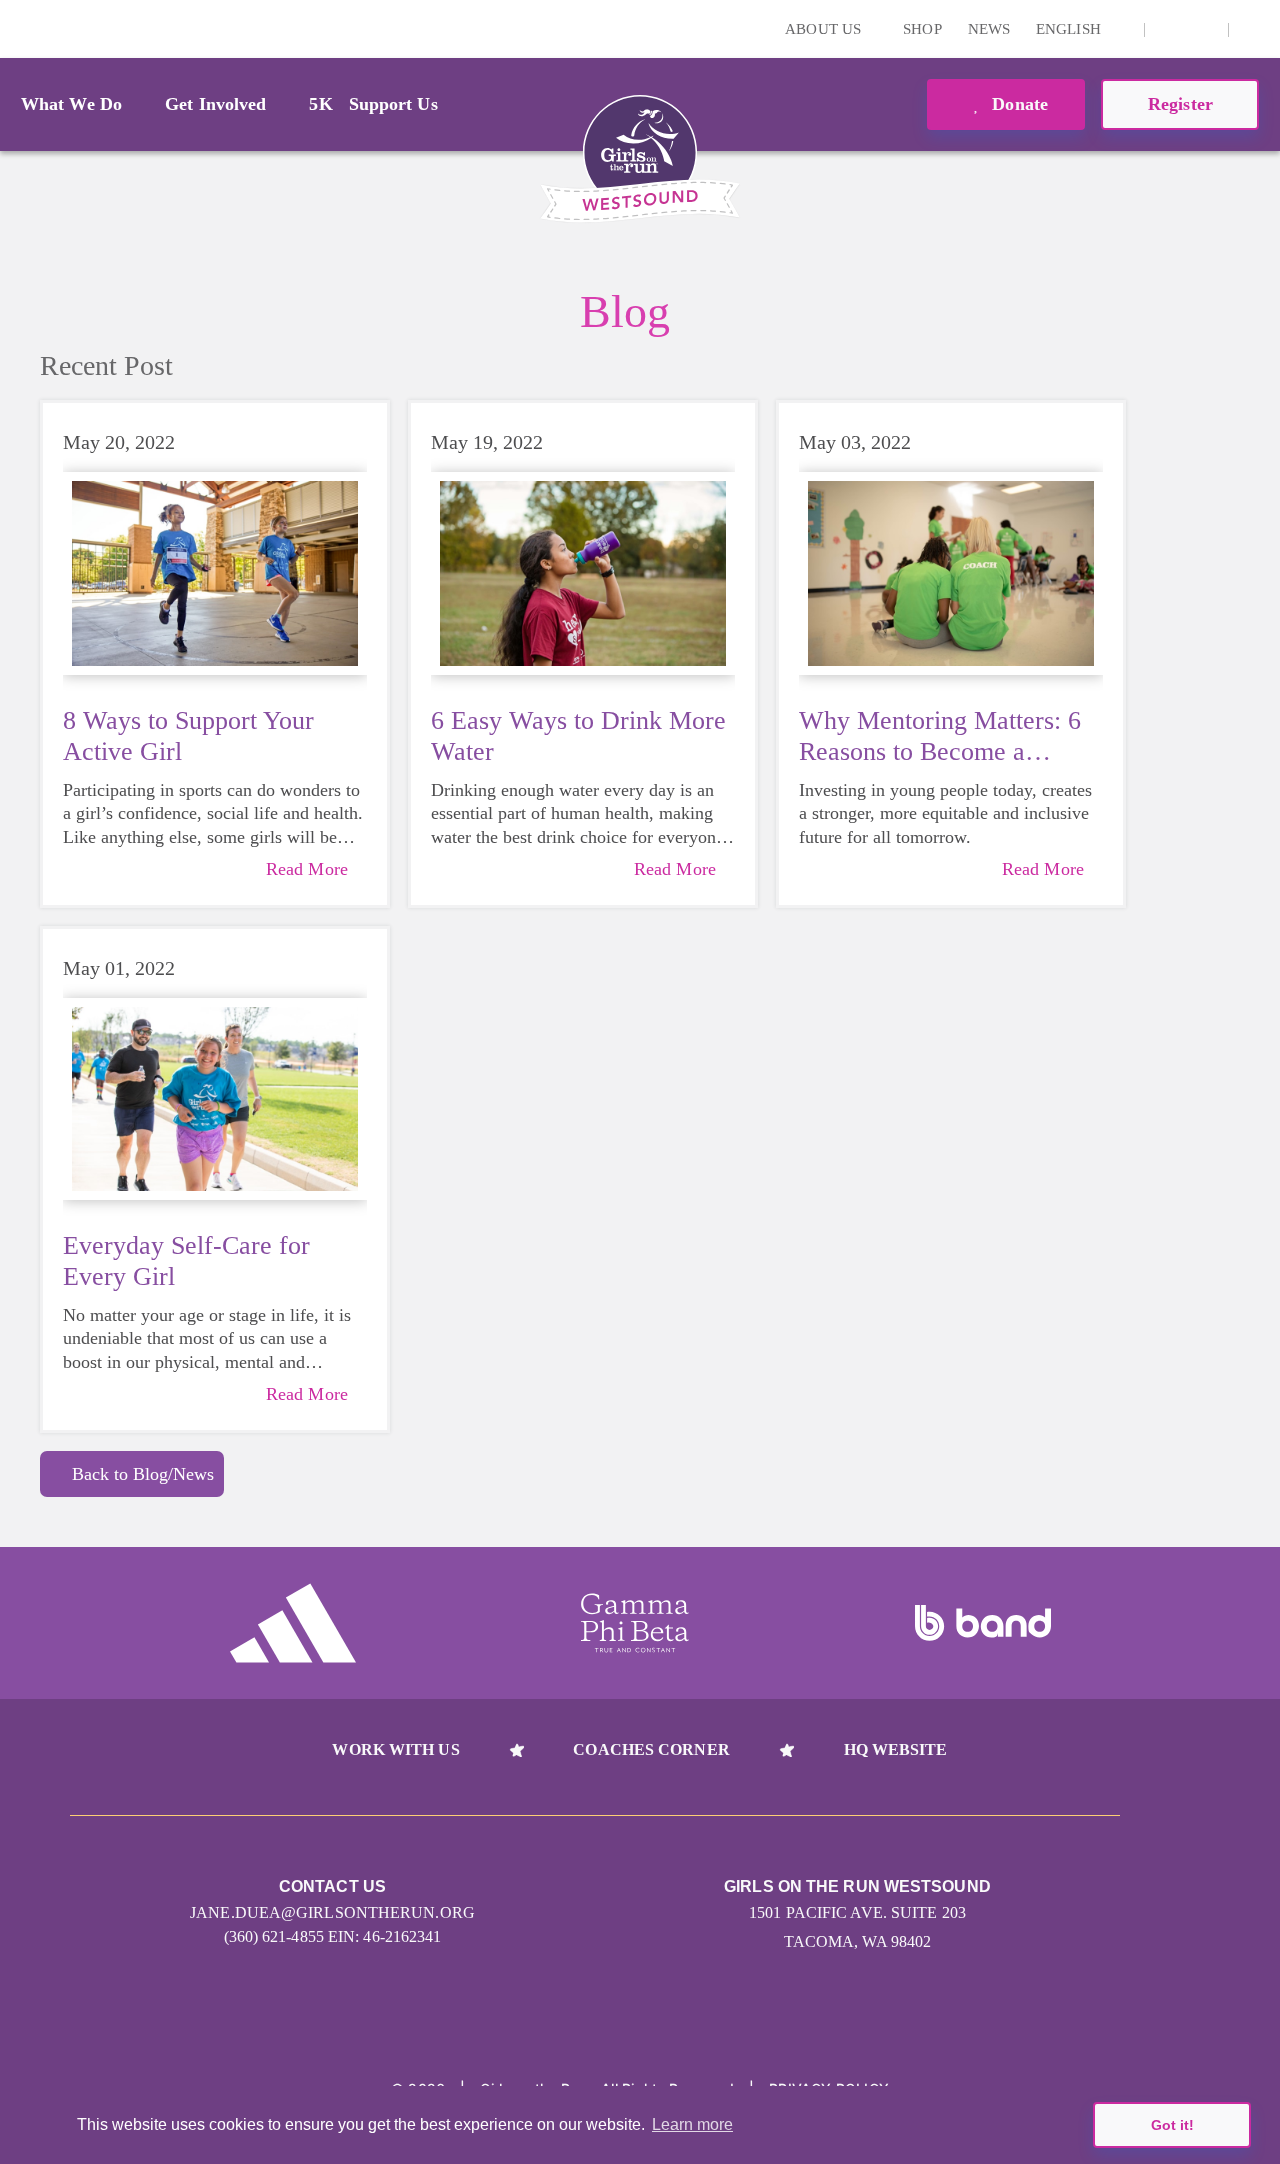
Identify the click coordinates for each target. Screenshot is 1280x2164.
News (989, 29)
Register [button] (1180, 104)
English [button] (1070, 29)
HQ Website (896, 1749)
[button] (1255, 29)
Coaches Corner (651, 1749)
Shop (922, 29)
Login (19, 28)
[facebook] (1202, 29)
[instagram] (1171, 29)
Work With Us (395, 1749)
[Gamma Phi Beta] (635, 1623)
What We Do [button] (71, 104)
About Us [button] (825, 29)
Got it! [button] (1172, 2125)
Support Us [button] (393, 104)
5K (320, 104)
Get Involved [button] (215, 104)
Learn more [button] (692, 2124)
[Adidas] (293, 1623)
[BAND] (983, 1623)
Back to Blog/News (143, 1474)
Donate (1017, 104)
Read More (307, 869)
